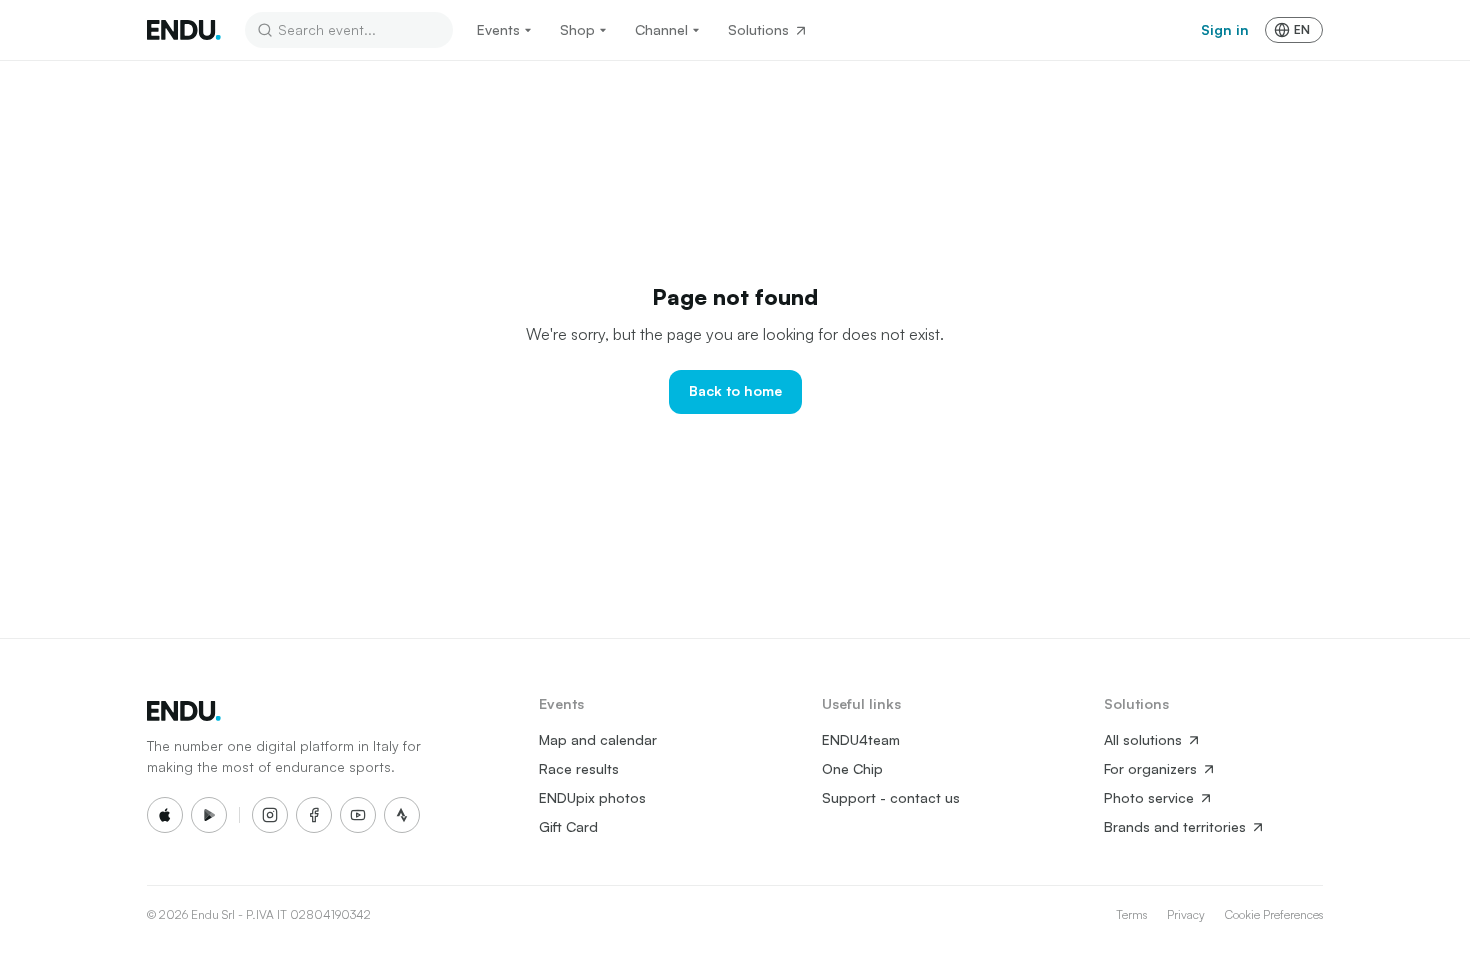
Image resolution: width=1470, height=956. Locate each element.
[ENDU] (184, 30)
